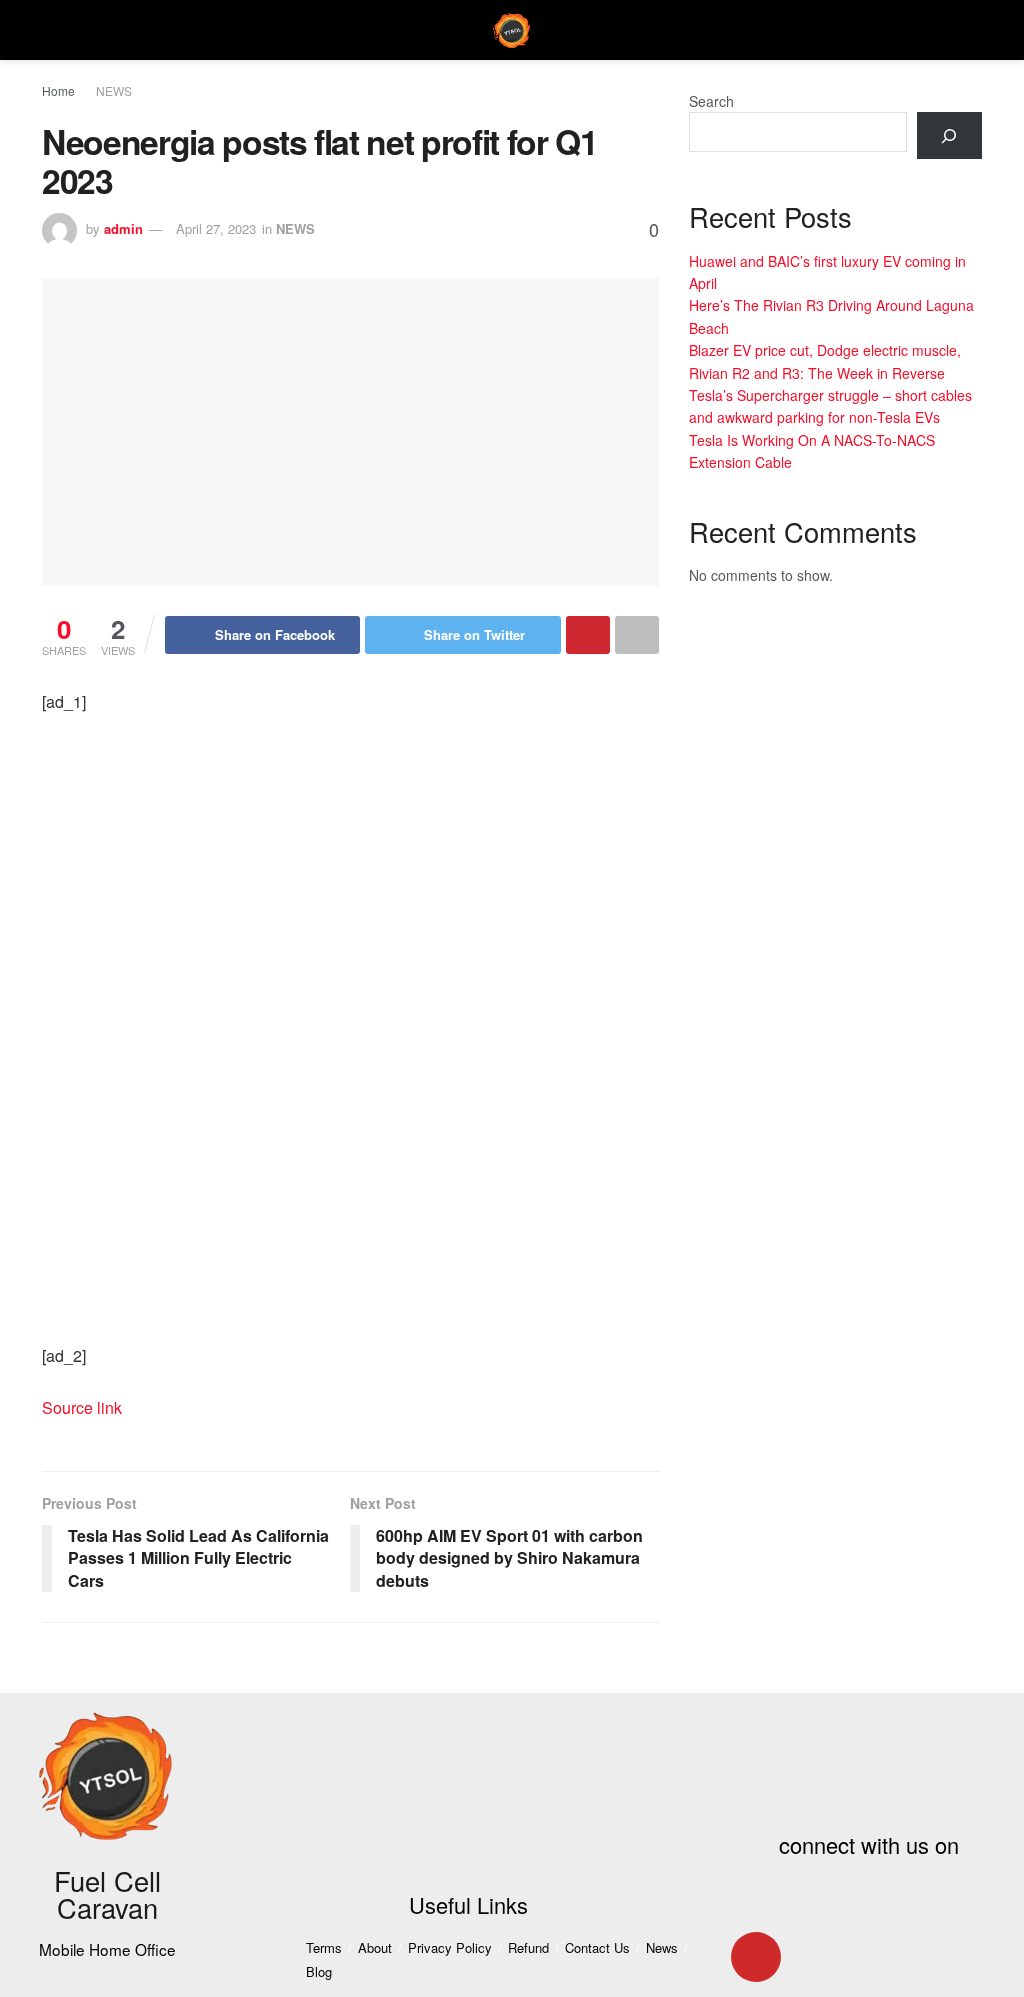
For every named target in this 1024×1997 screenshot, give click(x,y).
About (375, 1947)
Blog (319, 1971)
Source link (82, 1407)
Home (58, 90)
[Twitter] (815, 1901)
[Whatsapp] (815, 1957)
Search (711, 101)
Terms (324, 1947)
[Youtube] (874, 1901)
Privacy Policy (450, 1947)
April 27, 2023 (216, 228)
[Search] (949, 135)
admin (123, 228)
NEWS (114, 90)
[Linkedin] (933, 1901)
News (662, 1947)
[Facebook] (756, 1901)
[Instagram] (756, 1957)
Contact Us (597, 1947)
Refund (528, 1947)
